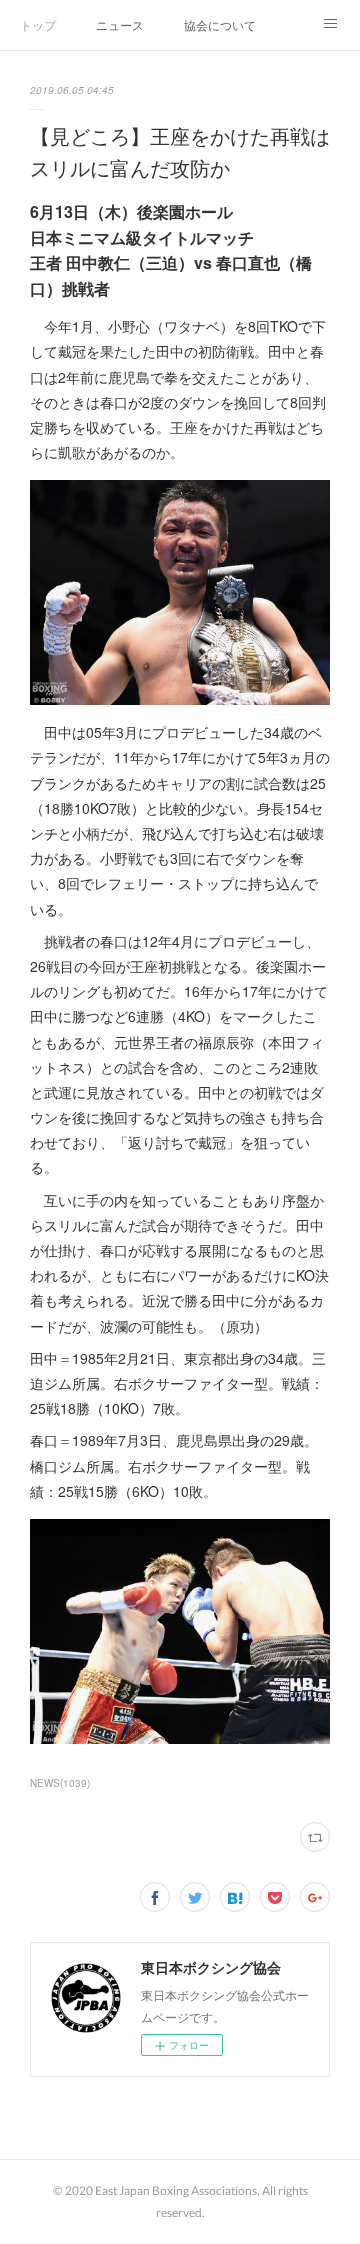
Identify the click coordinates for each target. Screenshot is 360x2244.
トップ (38, 24)
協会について (220, 24)
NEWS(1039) (60, 1783)
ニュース (120, 24)
